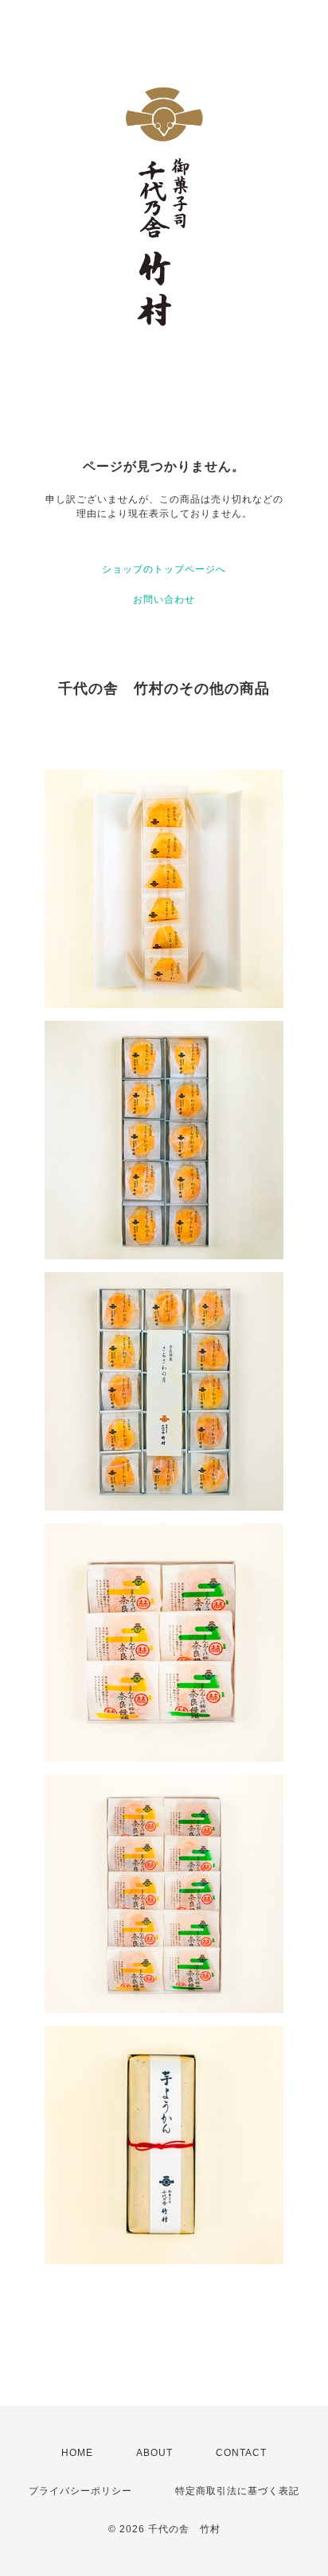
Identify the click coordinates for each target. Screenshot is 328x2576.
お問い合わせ (164, 599)
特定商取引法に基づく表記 (237, 2491)
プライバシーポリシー (80, 2491)
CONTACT (241, 2453)
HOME (77, 2453)
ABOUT (154, 2453)
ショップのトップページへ (164, 569)
